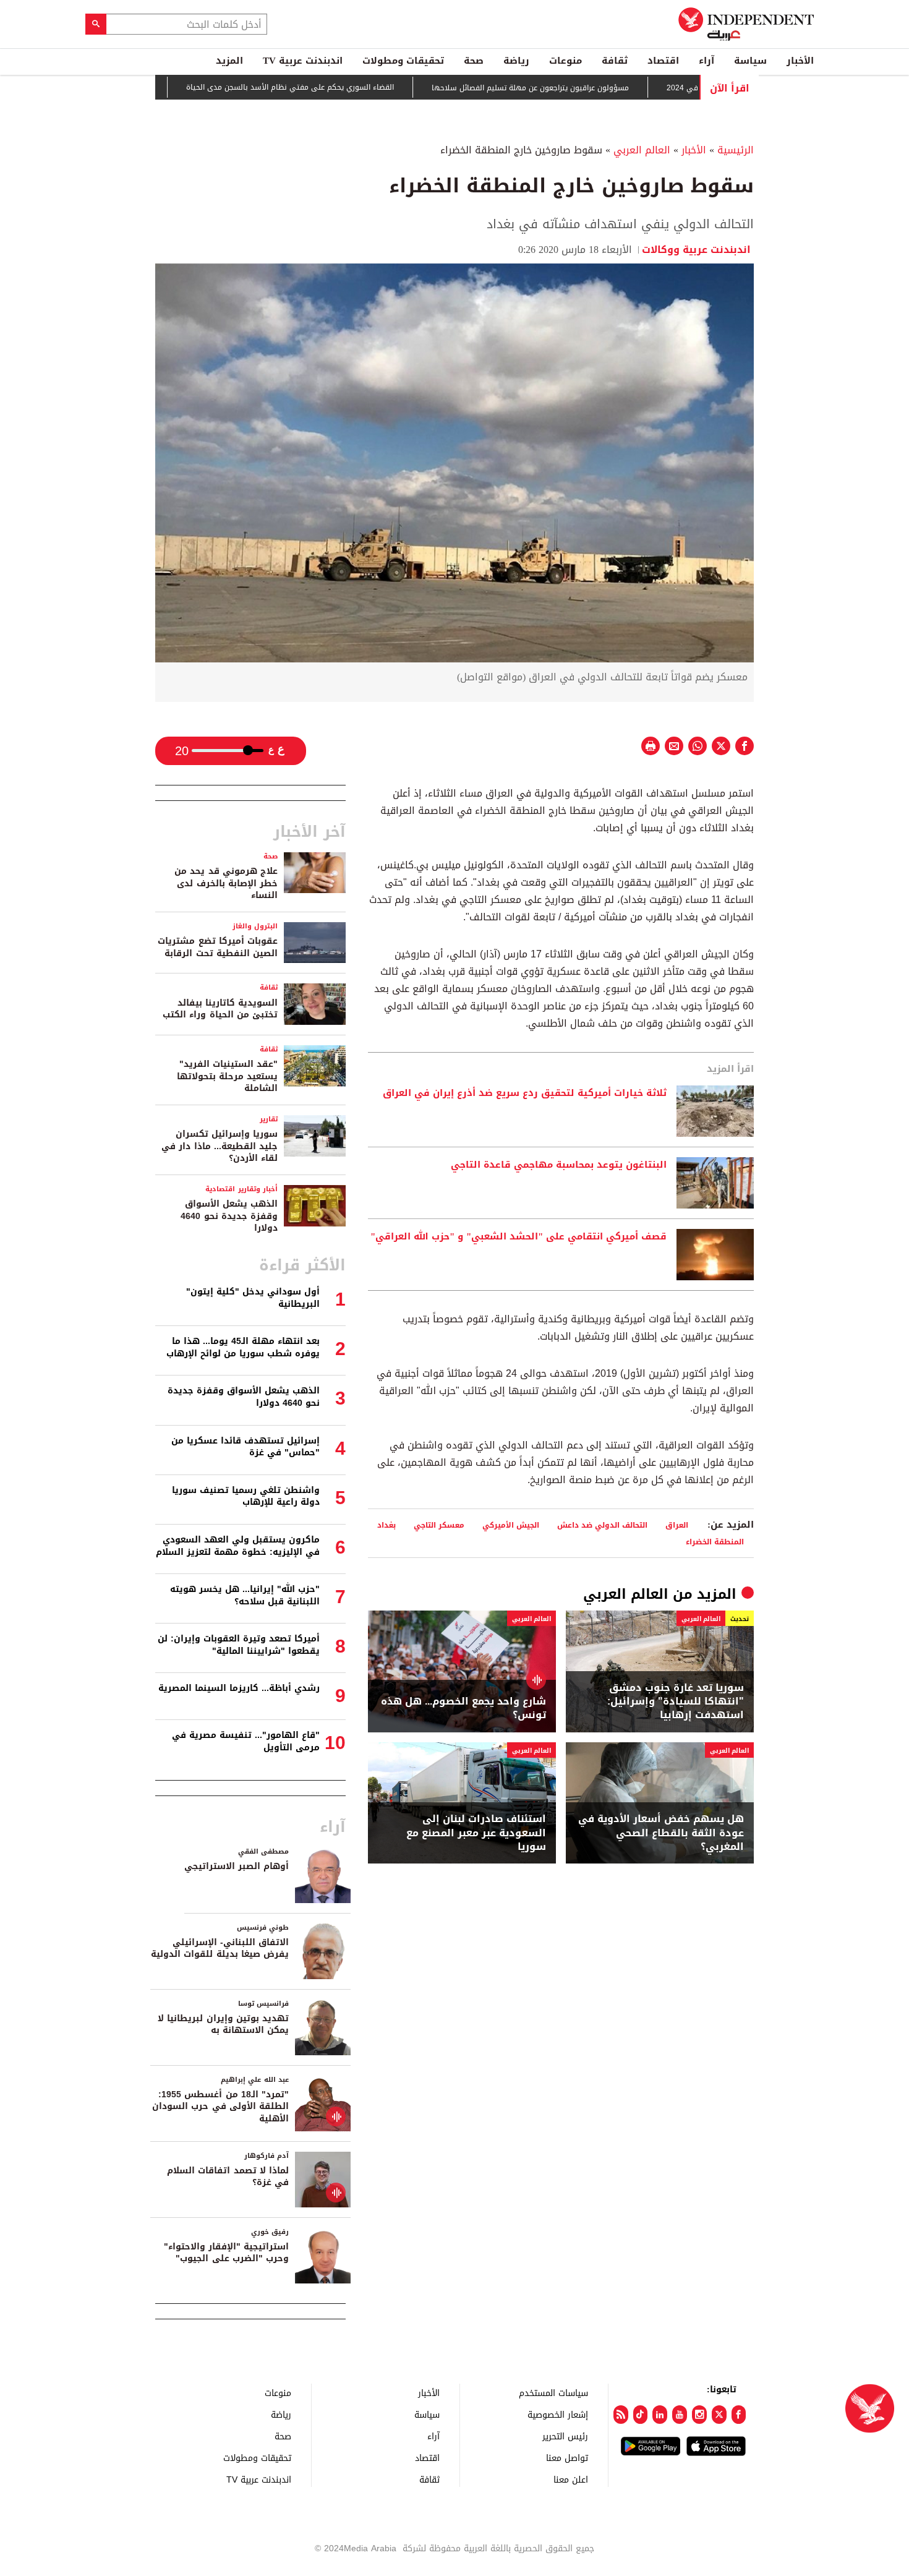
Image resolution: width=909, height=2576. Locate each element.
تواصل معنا (567, 2458)
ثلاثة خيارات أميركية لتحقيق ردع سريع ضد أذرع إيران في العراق (525, 1093)
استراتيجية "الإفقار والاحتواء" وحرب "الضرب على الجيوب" (226, 2253)
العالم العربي (642, 150)
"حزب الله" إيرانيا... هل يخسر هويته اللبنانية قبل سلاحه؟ (245, 1595)
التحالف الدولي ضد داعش (602, 1525)
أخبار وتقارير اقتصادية (241, 1189)
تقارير (269, 1119)
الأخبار (800, 61)
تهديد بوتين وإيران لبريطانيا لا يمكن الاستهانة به (223, 2025)
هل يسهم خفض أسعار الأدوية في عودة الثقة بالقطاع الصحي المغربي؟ (661, 1833)
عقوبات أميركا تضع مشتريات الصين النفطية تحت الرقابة (218, 947)
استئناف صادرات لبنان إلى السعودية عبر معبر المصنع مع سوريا (476, 1833)
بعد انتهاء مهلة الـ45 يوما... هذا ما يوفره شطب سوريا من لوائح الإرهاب (243, 1347)
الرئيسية (736, 150)
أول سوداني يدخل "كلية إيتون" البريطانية (253, 1298)
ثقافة (615, 61)
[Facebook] (739, 2415)
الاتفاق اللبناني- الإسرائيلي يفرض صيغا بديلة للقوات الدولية (220, 1949)
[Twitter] (719, 2415)
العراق (677, 1525)
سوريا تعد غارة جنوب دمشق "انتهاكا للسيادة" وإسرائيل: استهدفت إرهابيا (676, 1702)
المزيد (229, 61)
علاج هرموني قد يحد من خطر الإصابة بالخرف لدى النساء (226, 883)
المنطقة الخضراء (715, 1542)
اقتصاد (663, 61)
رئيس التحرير (565, 2436)
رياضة (516, 61)
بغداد (386, 1525)
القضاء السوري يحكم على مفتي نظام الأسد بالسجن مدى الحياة (352, 88)
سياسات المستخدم (553, 2393)
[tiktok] (641, 2415)
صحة (474, 61)
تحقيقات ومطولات (403, 61)
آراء (706, 61)
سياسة (750, 61)
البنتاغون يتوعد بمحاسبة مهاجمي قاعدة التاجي (559, 1165)
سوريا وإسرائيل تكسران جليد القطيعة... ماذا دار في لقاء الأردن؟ (220, 1146)
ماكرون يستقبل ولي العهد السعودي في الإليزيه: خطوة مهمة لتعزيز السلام (238, 1546)
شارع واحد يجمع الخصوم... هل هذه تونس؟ (463, 1709)
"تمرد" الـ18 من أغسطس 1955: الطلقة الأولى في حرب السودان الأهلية (220, 2107)
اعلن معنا (571, 2479)
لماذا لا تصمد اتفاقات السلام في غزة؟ (228, 2177)
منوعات (565, 61)
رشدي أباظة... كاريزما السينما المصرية (239, 1688)
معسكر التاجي (439, 1525)
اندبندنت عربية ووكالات (698, 250)
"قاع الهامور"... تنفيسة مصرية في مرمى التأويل (246, 1741)
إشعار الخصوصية (558, 2414)
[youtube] (680, 2415)
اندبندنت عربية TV (303, 61)
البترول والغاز (255, 926)
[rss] (621, 2415)
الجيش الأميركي (511, 1525)
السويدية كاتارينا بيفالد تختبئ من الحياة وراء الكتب (220, 1009)
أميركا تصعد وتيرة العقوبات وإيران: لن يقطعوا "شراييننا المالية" (239, 1645)
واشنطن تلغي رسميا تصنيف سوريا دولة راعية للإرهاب (246, 1496)
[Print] (651, 746)
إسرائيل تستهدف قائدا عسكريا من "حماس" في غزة (245, 1447)
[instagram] (699, 2415)
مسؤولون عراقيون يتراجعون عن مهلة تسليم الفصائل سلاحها (592, 88)
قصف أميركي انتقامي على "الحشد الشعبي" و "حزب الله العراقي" (519, 1237)
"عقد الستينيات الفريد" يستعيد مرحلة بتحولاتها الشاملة (227, 1076)
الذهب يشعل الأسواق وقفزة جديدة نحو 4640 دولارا (229, 1216)
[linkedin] (660, 2415)
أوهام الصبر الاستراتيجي (237, 1866)
